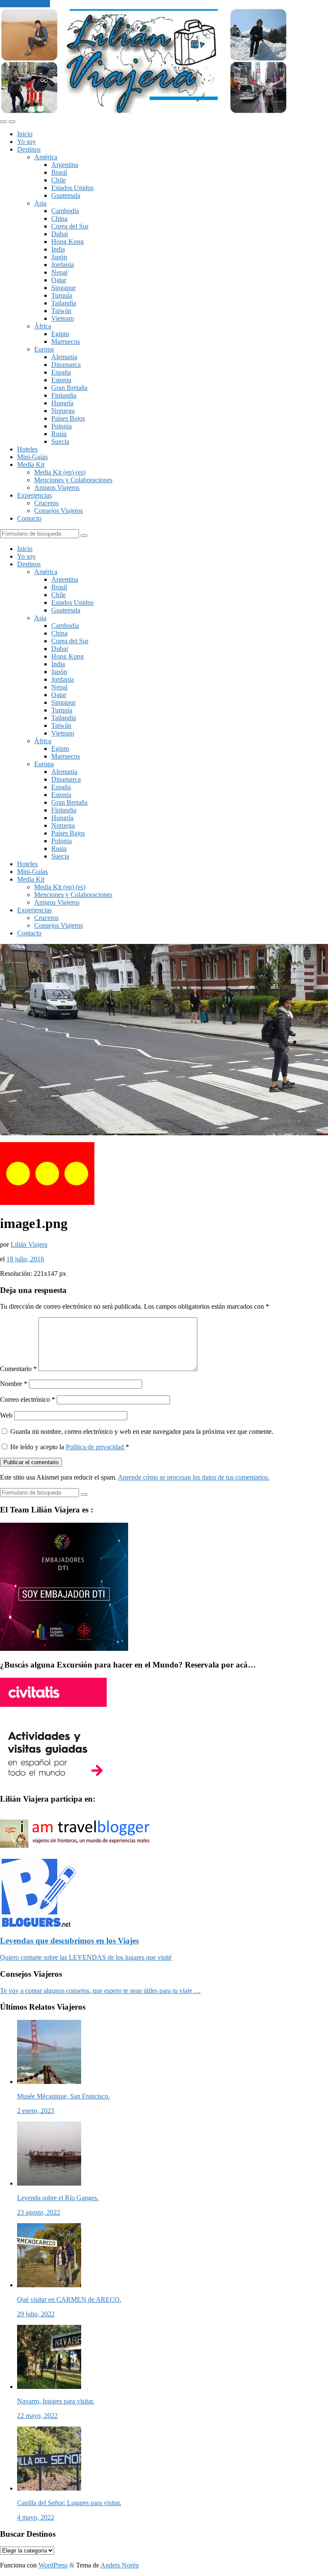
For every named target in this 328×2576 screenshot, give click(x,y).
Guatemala (66, 195)
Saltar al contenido (25, 4)
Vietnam (63, 318)
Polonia (61, 426)
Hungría (62, 403)
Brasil (59, 172)
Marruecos (66, 341)
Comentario (18, 1369)
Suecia (60, 441)
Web (6, 1415)
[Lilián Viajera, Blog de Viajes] (144, 112)
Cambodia (65, 211)
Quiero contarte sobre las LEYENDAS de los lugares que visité (86, 1957)
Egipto (60, 334)
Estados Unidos (72, 188)
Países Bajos (68, 418)
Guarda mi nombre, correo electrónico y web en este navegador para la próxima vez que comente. (142, 1432)
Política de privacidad (96, 1447)
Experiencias (34, 495)
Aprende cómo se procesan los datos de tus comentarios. (194, 1477)
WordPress (53, 2565)
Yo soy (26, 142)
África (43, 326)
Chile (59, 180)
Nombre (14, 1384)
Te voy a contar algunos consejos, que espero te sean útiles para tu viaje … (100, 1991)
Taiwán (61, 311)
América (46, 157)
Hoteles (27, 449)
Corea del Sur (70, 226)
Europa (44, 349)
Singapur (63, 288)
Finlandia (64, 395)
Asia (40, 203)
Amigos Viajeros (57, 488)
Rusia (59, 434)
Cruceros (46, 503)
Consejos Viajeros (59, 511)
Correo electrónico (28, 1399)
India (58, 249)
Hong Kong (67, 242)
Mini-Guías (32, 457)
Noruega (63, 411)
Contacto (29, 518)
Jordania (63, 265)
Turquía (62, 295)
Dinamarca (66, 365)
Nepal (59, 272)
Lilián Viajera (29, 1244)
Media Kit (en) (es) (60, 472)
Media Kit (31, 465)
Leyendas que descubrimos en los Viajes (69, 1941)
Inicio (25, 134)
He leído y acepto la (70, 1447)
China (59, 218)
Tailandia (64, 303)
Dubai (60, 234)
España (61, 372)
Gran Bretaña (69, 388)
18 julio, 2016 (25, 1259)
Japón (59, 257)
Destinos (29, 149)
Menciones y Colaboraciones (73, 480)
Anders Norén (120, 2565)
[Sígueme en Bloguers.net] (38, 1924)
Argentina (65, 165)
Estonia (61, 380)
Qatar (59, 280)
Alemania (64, 357)
